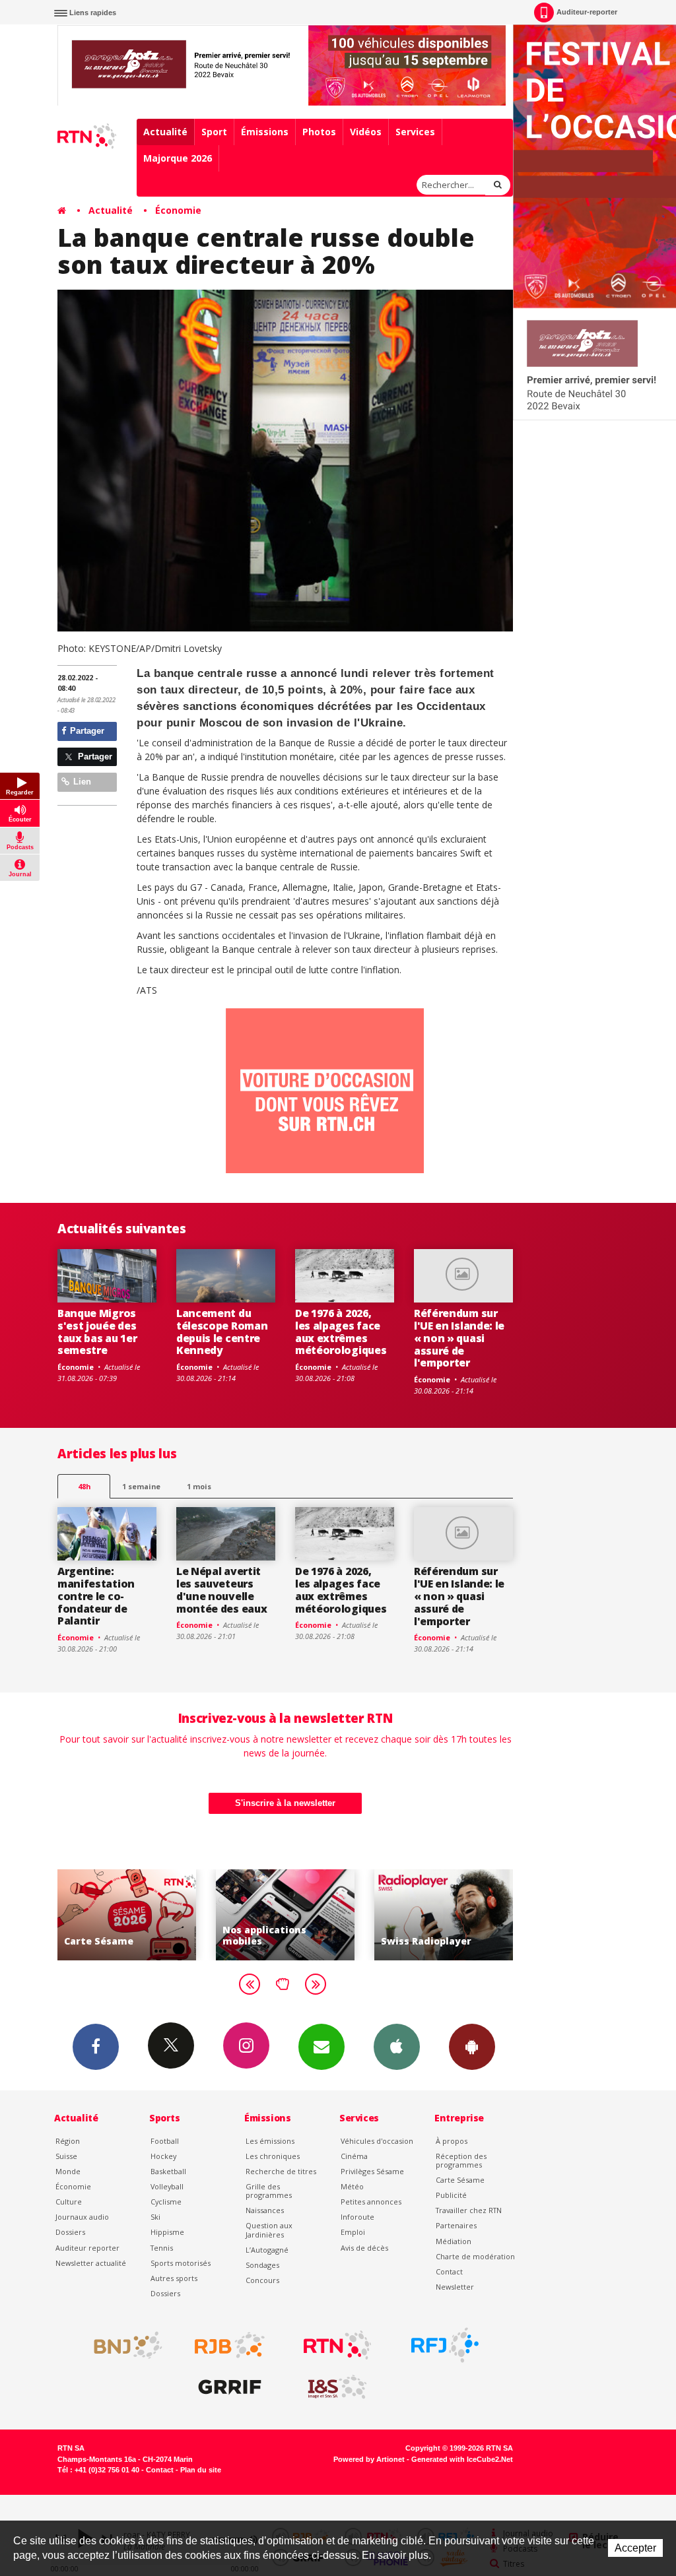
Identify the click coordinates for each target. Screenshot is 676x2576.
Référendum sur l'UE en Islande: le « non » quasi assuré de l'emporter (459, 1338)
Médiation (454, 2241)
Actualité (165, 132)
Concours (262, 2280)
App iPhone (397, 2047)
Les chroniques (273, 2156)
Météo (352, 2186)
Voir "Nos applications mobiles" (131, 1915)
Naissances (265, 2210)
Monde (68, 2171)
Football (165, 2141)
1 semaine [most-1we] (141, 1486)
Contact (449, 2271)
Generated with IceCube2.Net (462, 2459)
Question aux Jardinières (269, 2230)
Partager (86, 731)
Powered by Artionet (369, 2459)
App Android (472, 2047)
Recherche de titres (281, 2171)
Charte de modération (475, 2256)
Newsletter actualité (91, 2263)
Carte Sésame (460, 2180)
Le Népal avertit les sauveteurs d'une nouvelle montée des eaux (221, 1590)
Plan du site (201, 2470)
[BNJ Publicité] (122, 2345)
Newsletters (321, 2047)
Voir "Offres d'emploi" (448, 1915)
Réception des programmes (461, 2160)
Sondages (262, 2265)
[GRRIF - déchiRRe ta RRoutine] (230, 2387)
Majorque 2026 (178, 158)
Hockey (163, 2156)
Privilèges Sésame (372, 2171)
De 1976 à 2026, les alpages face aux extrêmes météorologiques (341, 1332)
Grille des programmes (269, 2191)
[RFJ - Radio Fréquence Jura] (445, 2345)
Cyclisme (166, 2202)
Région (68, 2141)
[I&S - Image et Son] (337, 2387)
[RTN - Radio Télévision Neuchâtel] (337, 2345)
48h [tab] (84, 1486)
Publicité (451, 2195)
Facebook (96, 2047)
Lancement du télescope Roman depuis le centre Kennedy (222, 1332)
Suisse (66, 2156)
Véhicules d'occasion (377, 2141)
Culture (69, 2202)
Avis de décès (364, 2248)
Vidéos (366, 132)
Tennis (162, 2248)
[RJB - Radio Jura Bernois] (230, 2345)
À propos (452, 2141)
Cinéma (354, 2156)
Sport (214, 132)
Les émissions (270, 2141)
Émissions (265, 132)
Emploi (353, 2232)
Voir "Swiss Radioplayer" (289, 1915)
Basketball (168, 2171)
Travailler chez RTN (469, 2210)
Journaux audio (82, 2217)
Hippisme (167, 2232)
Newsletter (455, 2287)
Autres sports (174, 2278)
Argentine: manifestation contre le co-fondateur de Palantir (96, 1596)
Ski (155, 2217)
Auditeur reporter (87, 2248)
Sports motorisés (181, 2263)
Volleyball (167, 2186)
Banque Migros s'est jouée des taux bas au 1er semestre (97, 1332)
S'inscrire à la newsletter (285, 1803)
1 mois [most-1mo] (199, 1486)
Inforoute (357, 2217)
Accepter (635, 2548)
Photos (319, 132)
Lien (81, 782)
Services (415, 132)
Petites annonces (371, 2202)
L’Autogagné (267, 2250)
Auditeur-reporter (587, 12)
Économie (178, 210)
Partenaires (456, 2225)
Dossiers (70, 2232)
